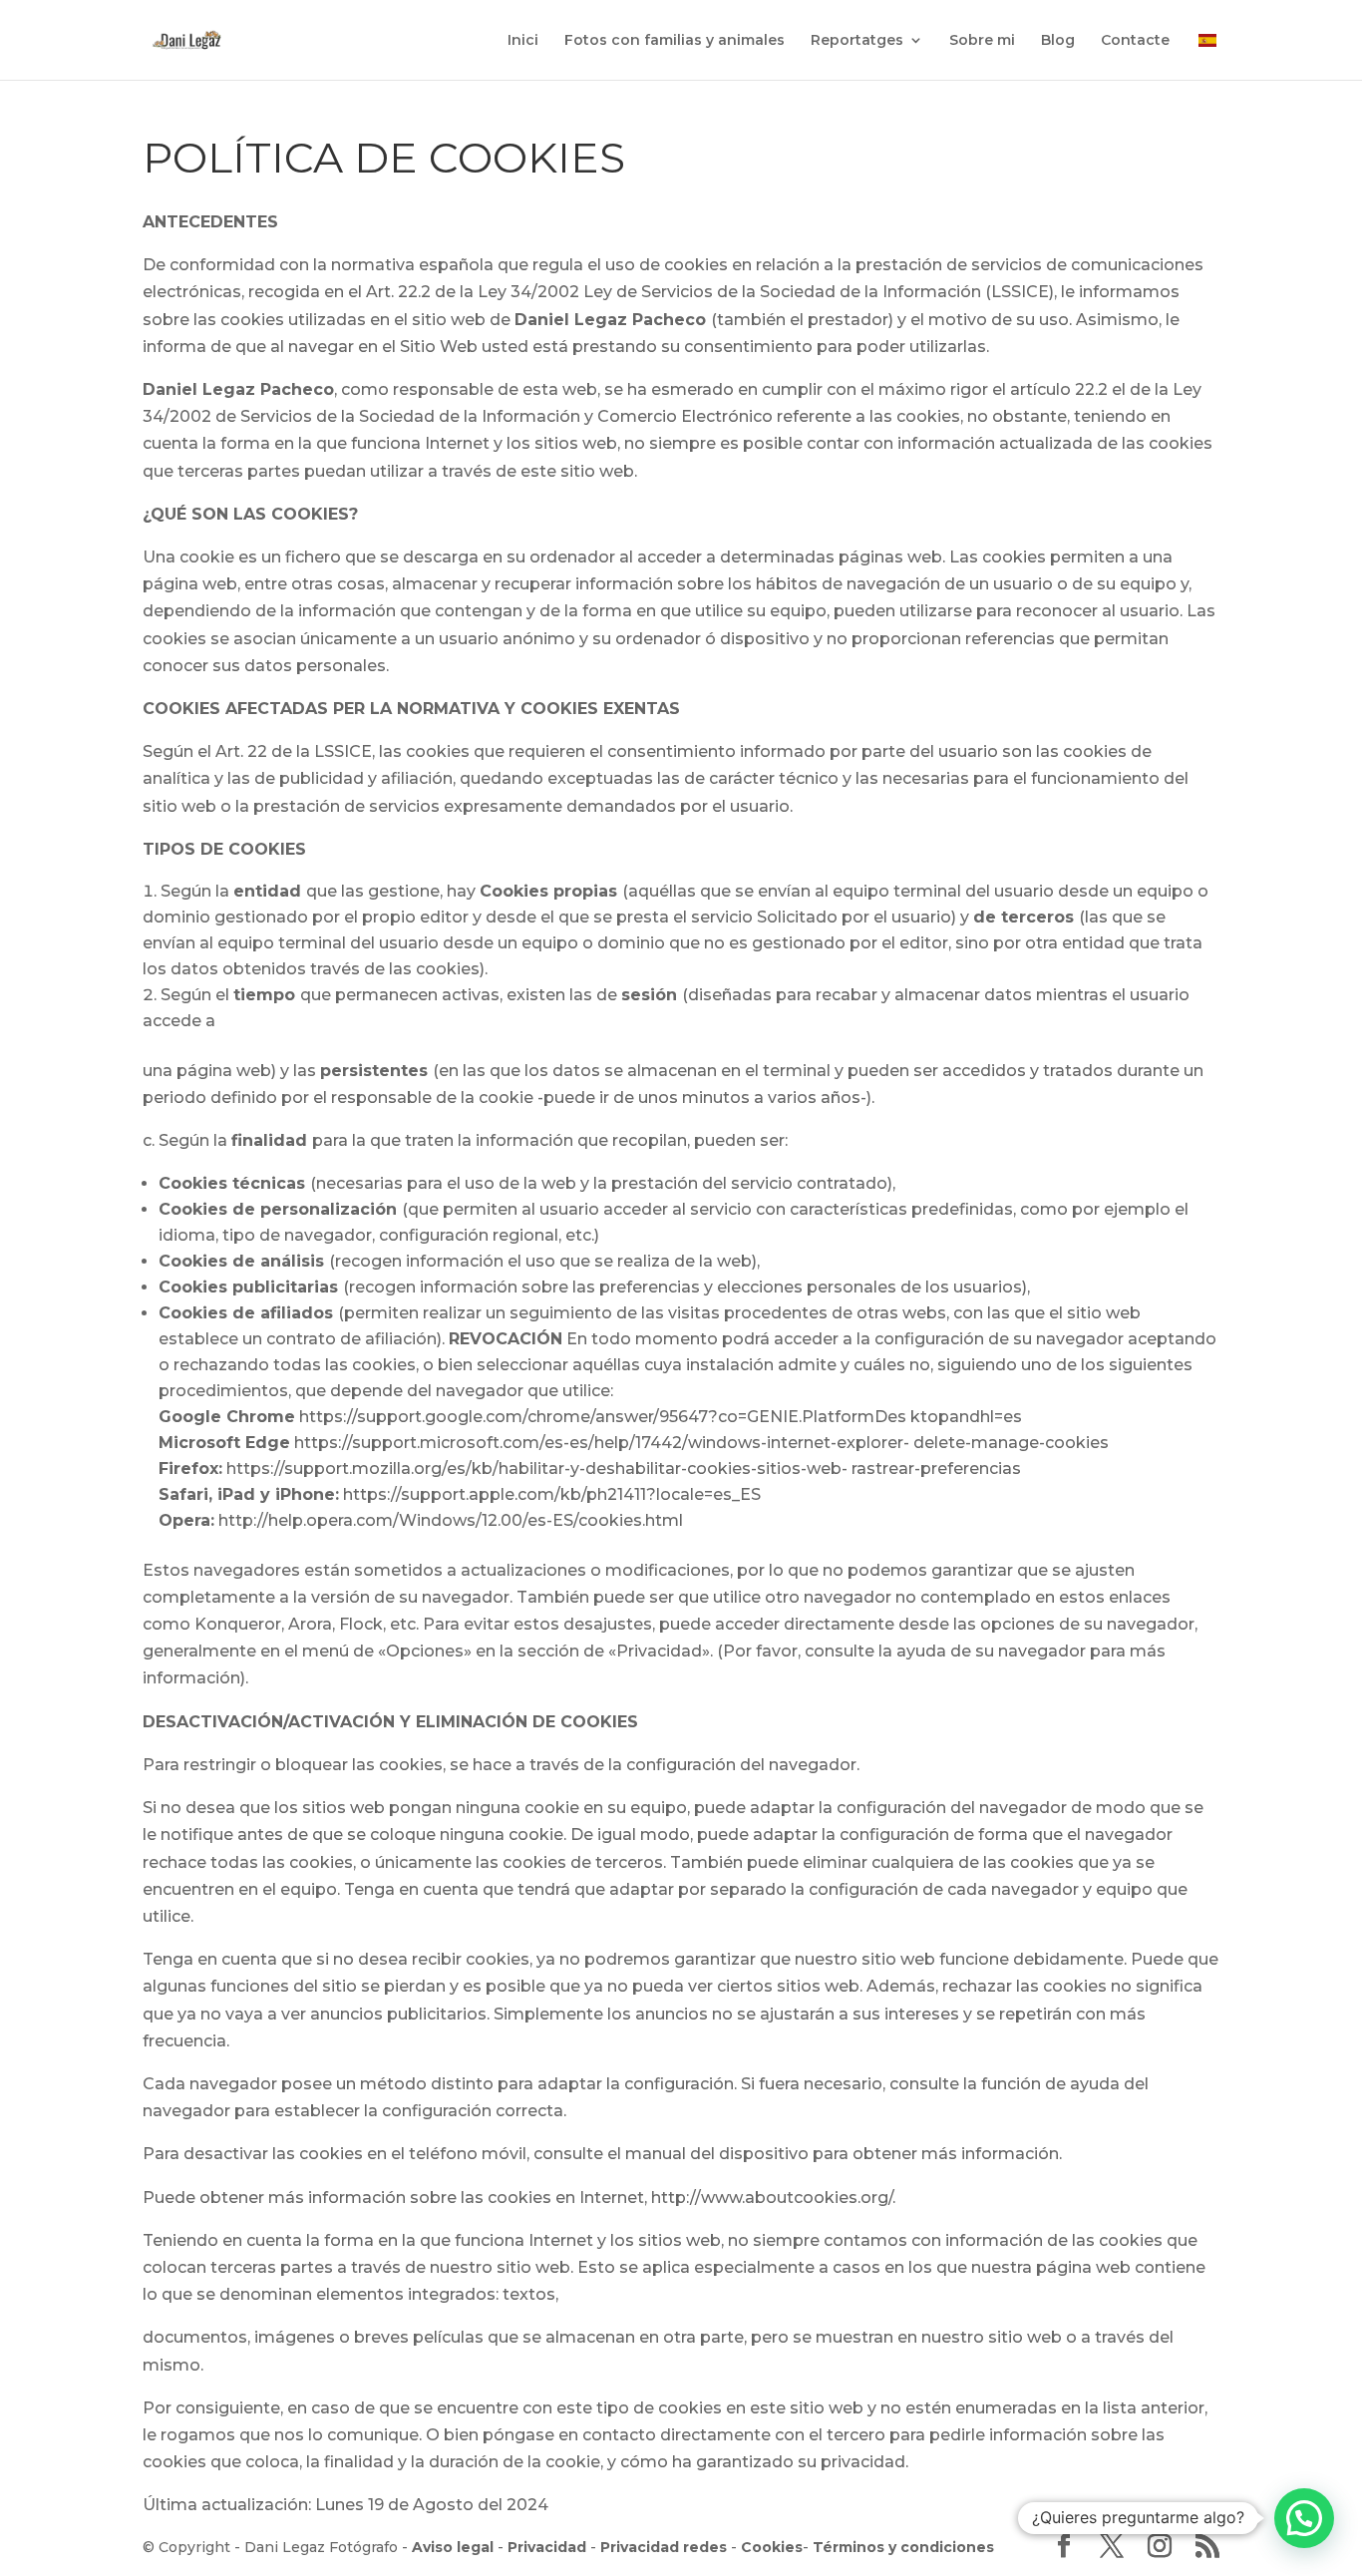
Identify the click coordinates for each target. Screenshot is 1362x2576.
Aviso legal (453, 2547)
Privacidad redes (664, 2547)
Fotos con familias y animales (675, 41)
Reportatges (857, 41)
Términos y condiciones (903, 2547)
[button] (1304, 2518)
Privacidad (547, 2547)
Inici (523, 41)
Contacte (1135, 41)
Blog (1058, 41)
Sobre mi (982, 41)
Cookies (772, 2547)
